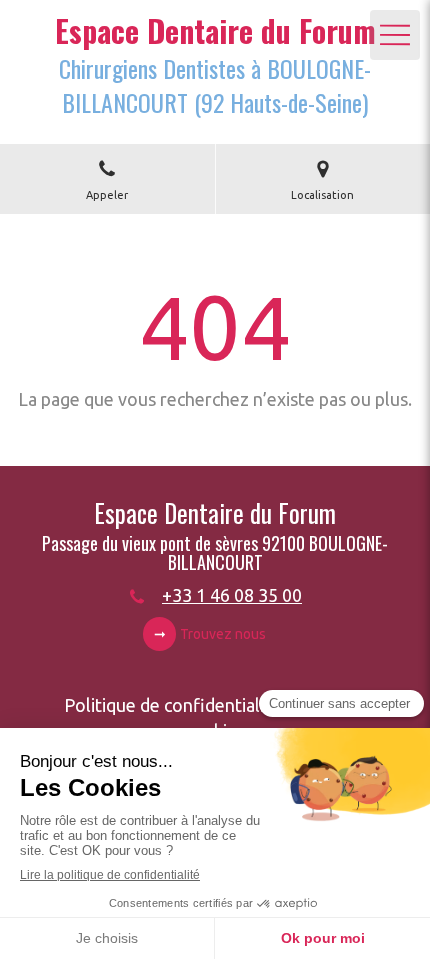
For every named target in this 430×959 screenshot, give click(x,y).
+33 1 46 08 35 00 (232, 595)
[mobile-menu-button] (395, 35)
